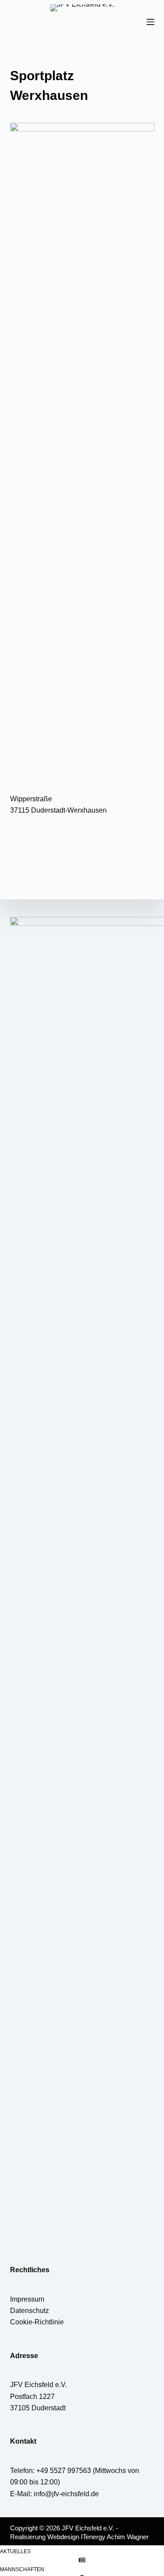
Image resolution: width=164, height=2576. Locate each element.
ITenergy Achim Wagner (115, 2537)
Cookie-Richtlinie (37, 2322)
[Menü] (150, 22)
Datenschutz (30, 2311)
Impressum (27, 2299)
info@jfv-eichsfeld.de (66, 2494)
